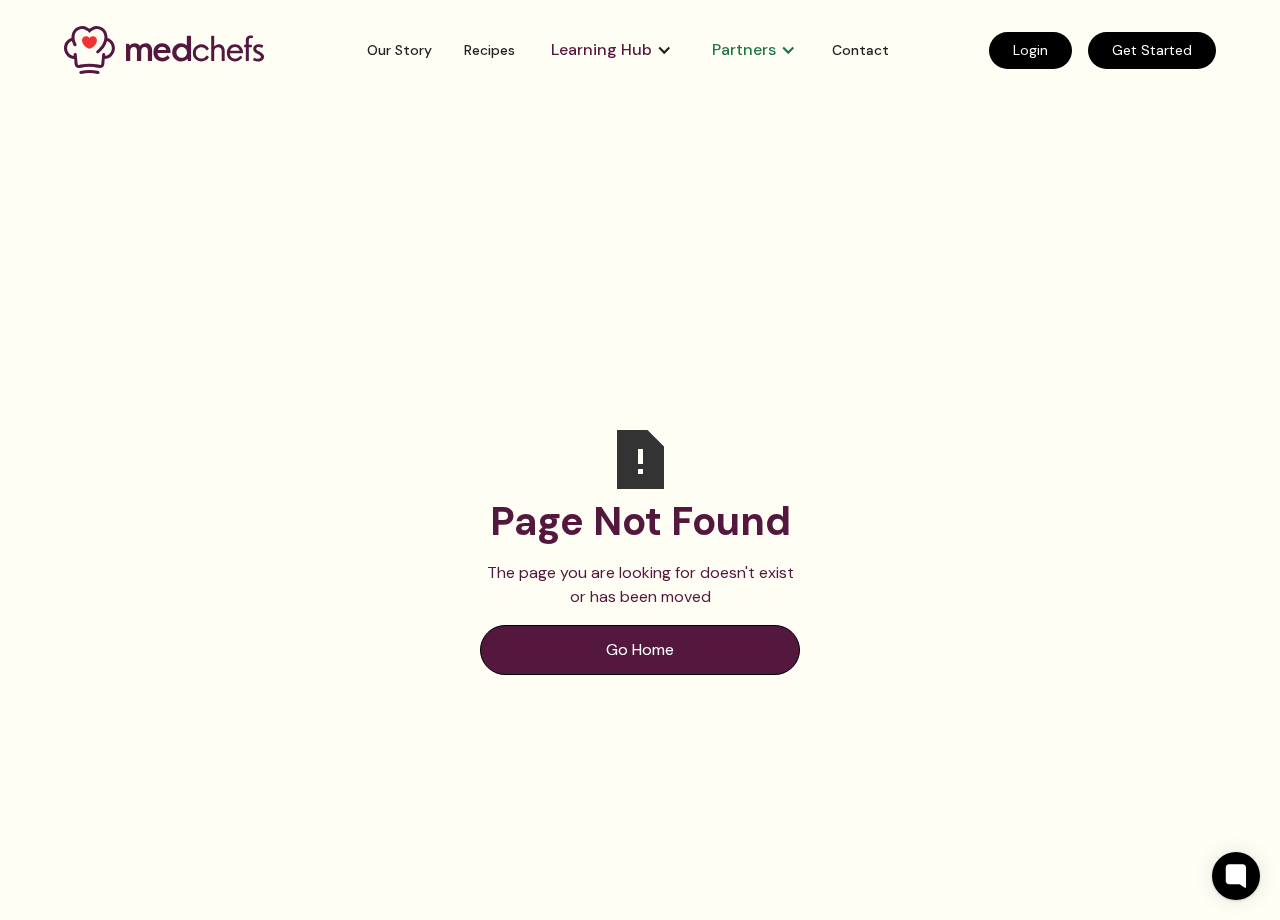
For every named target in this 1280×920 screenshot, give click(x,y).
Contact (860, 50)
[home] (181, 49)
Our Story (399, 50)
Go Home (640, 649)
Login (1030, 50)
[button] (611, 50)
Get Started (1152, 50)
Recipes (489, 50)
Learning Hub (601, 49)
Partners (744, 49)
